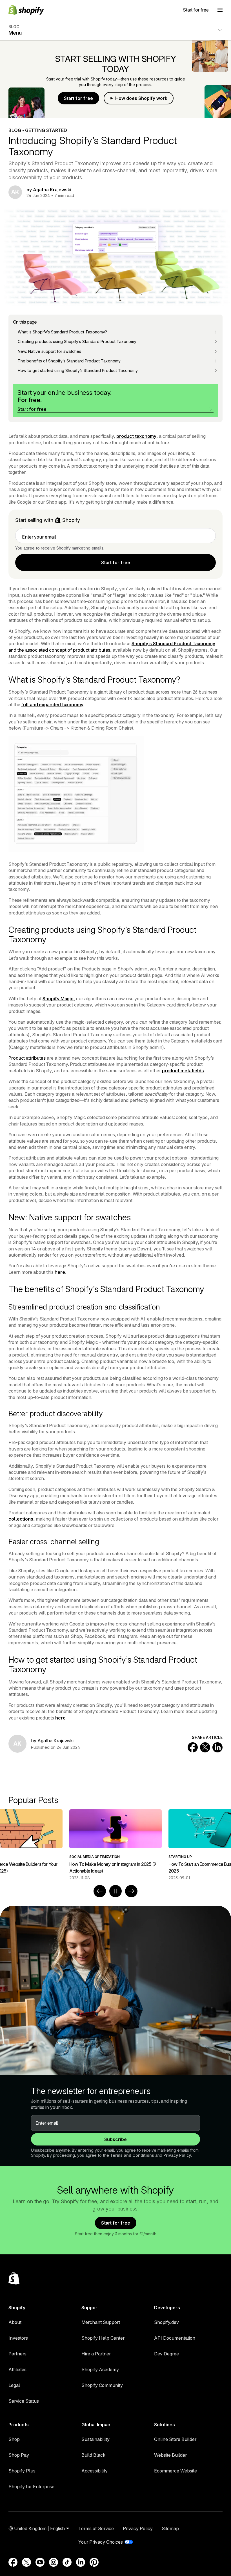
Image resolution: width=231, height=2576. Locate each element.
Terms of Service (96, 2528)
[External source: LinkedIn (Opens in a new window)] (81, 2562)
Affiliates (17, 2369)
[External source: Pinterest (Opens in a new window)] (94, 2562)
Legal (14, 2385)
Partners (17, 2354)
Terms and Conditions (132, 2155)
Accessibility (95, 2471)
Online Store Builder (175, 2439)
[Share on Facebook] (193, 1747)
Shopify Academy (100, 2369)
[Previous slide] (100, 1891)
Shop (14, 2439)
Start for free (196, 10)
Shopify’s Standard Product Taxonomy (173, 644)
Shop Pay (19, 2455)
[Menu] (220, 10)
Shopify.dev (166, 2322)
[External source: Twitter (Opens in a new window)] (26, 2562)
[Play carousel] (115, 1891)
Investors (18, 2338)
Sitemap (170, 2528)
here (60, 1272)
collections (21, 1519)
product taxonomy (136, 436)
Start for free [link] (116, 562)
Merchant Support (101, 2322)
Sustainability (95, 2439)
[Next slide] (131, 1891)
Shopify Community (102, 2385)
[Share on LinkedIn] (217, 1747)
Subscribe (115, 2139)
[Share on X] (205, 1747)
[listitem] (115, 1845)
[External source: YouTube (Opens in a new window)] (40, 2562)
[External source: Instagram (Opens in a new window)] (54, 2562)
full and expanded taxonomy (52, 705)
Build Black (93, 2455)
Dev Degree (166, 2354)
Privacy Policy (177, 2155)
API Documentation (175, 2338)
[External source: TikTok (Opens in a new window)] (67, 2562)
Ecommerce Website (176, 2471)
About (15, 2322)
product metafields (183, 1071)
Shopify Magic (58, 999)
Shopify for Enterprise (31, 2487)
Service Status (24, 2401)
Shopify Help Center (103, 2338)
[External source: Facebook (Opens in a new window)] (13, 2562)
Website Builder (170, 2455)
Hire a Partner (96, 2354)
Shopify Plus (22, 2471)
